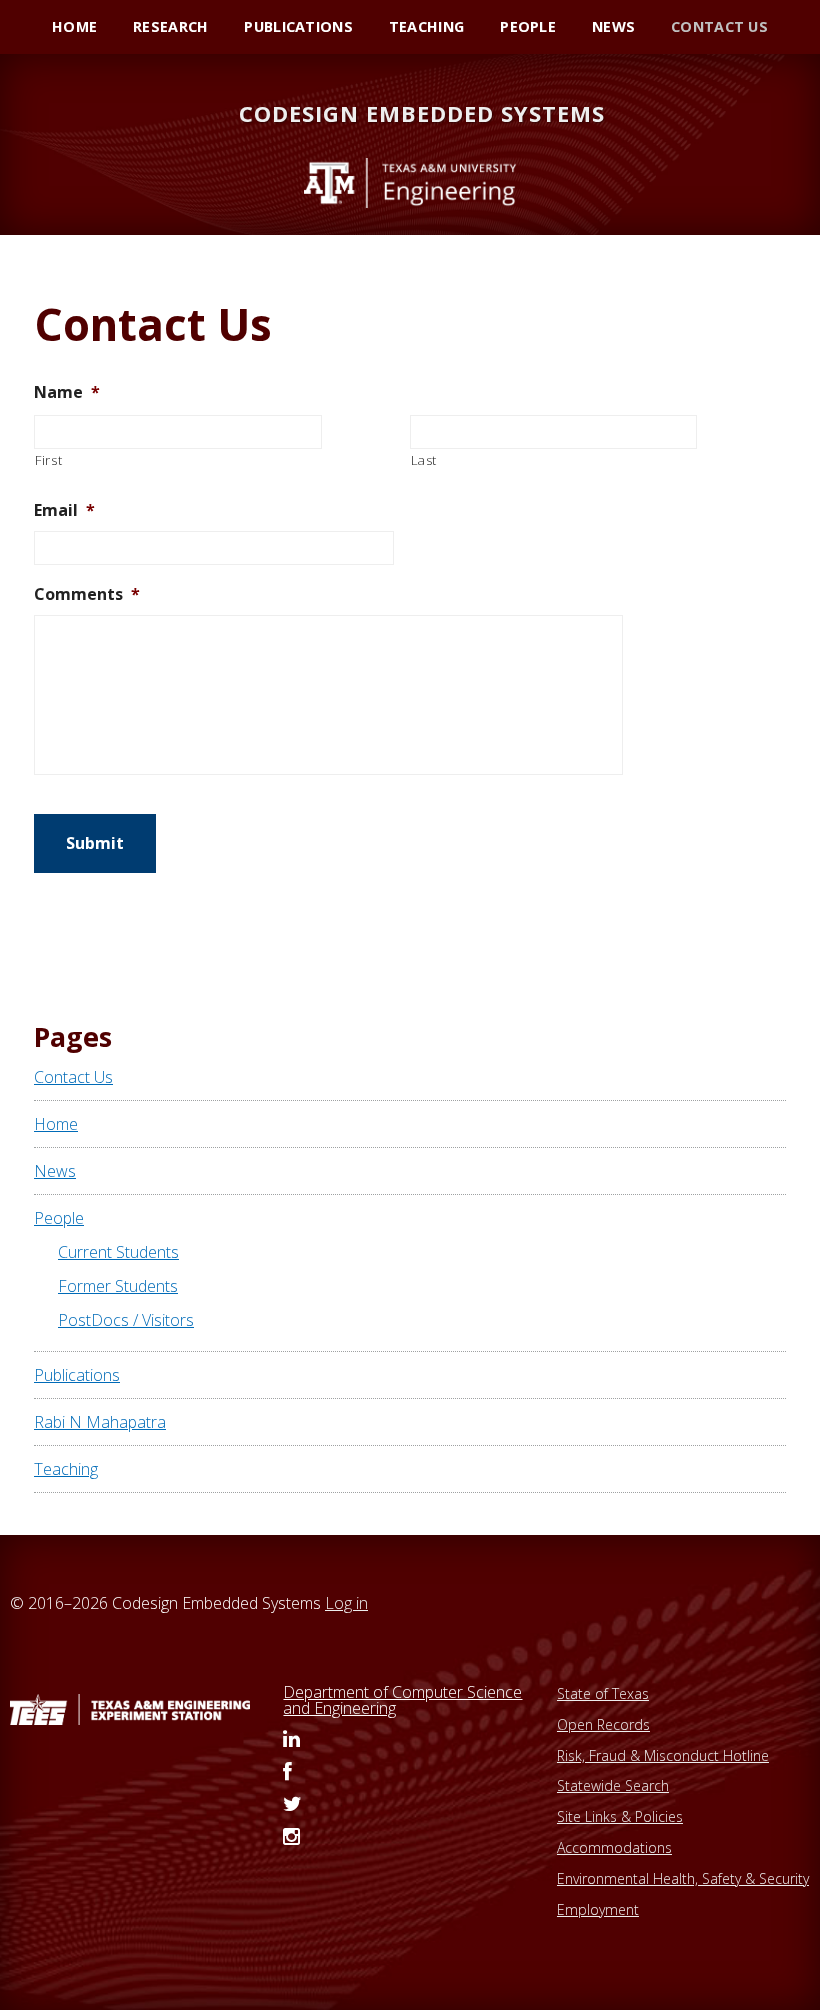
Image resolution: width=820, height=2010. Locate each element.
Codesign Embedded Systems (422, 113)
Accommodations (614, 1847)
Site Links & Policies (620, 1816)
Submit (95, 843)
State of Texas (603, 1693)
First (48, 460)
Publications (77, 1375)
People (59, 1218)
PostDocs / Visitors (126, 1320)
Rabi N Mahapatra (100, 1422)
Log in (346, 1603)
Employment (598, 1909)
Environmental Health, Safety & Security (683, 1878)
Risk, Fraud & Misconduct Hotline (663, 1755)
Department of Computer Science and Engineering (402, 1700)
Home (56, 1124)
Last (424, 460)
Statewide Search (613, 1785)
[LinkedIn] (291, 1740)
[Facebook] (287, 1773)
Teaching (66, 1469)
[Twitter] (292, 1805)
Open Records (603, 1724)
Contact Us (73, 1077)
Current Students (118, 1252)
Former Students (118, 1286)
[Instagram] (291, 1838)
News (55, 1171)
